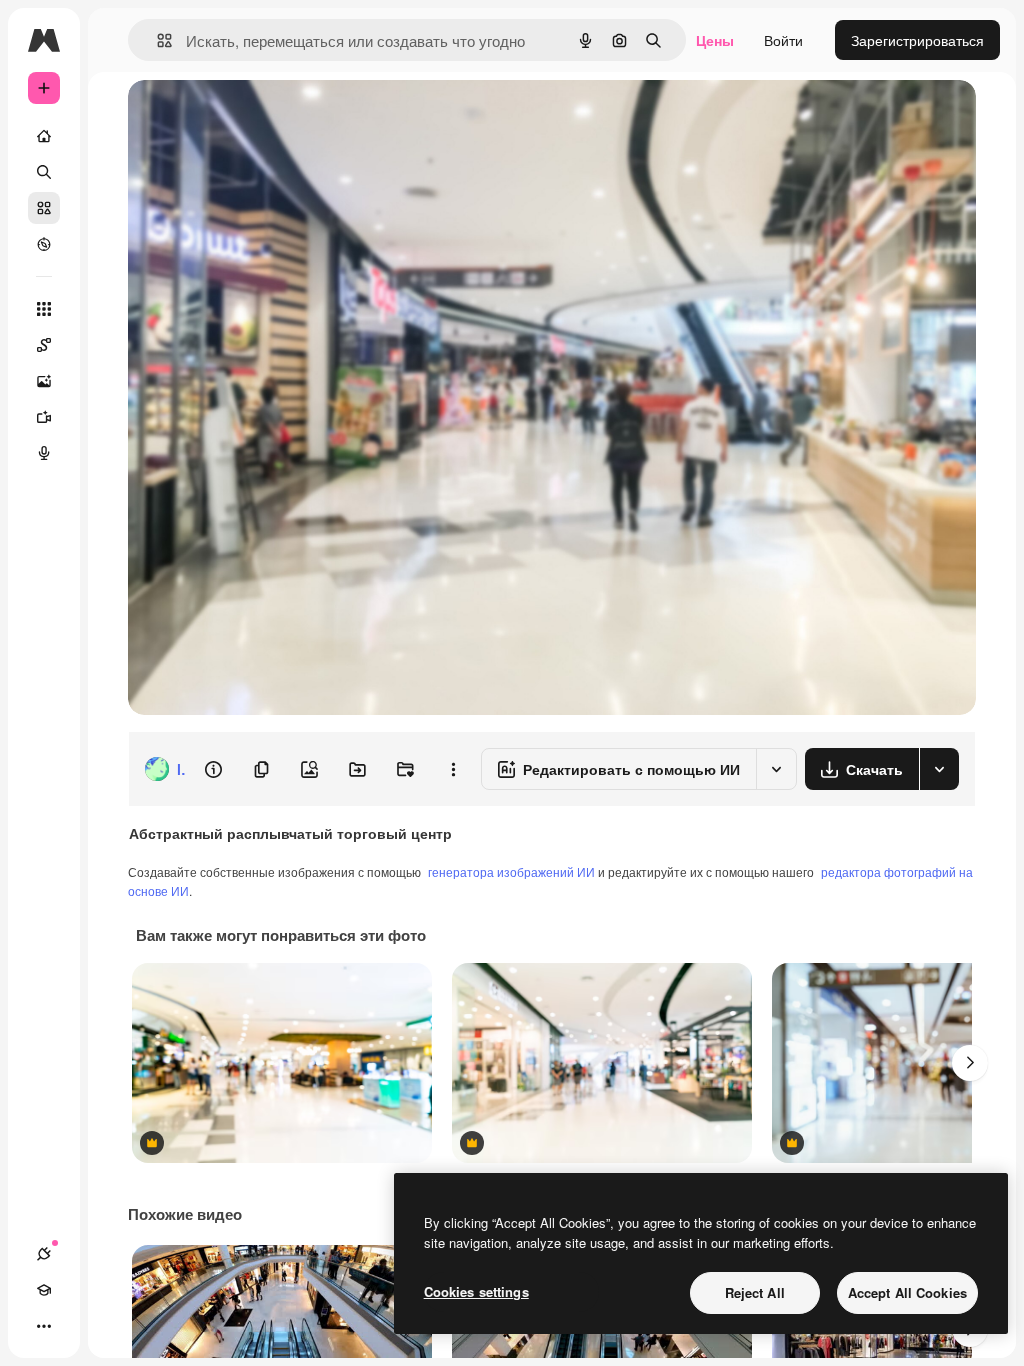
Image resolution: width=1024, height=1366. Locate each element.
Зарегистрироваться (917, 40)
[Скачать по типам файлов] (939, 769)
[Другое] (44, 1326)
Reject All (755, 1292)
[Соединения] (44, 1254)
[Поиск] (44, 172)
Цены (715, 40)
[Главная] (44, 136)
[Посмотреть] (44, 244)
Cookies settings (476, 1291)
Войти (783, 40)
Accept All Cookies (907, 1292)
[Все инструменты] (44, 309)
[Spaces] (44, 345)
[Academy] (44, 1290)
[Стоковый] (44, 208)
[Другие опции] (453, 769)
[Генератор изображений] (44, 381)
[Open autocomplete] (156, 40)
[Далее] (970, 1063)
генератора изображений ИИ (511, 871)
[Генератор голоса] (44, 453)
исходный (262, 117)
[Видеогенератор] (44, 417)
